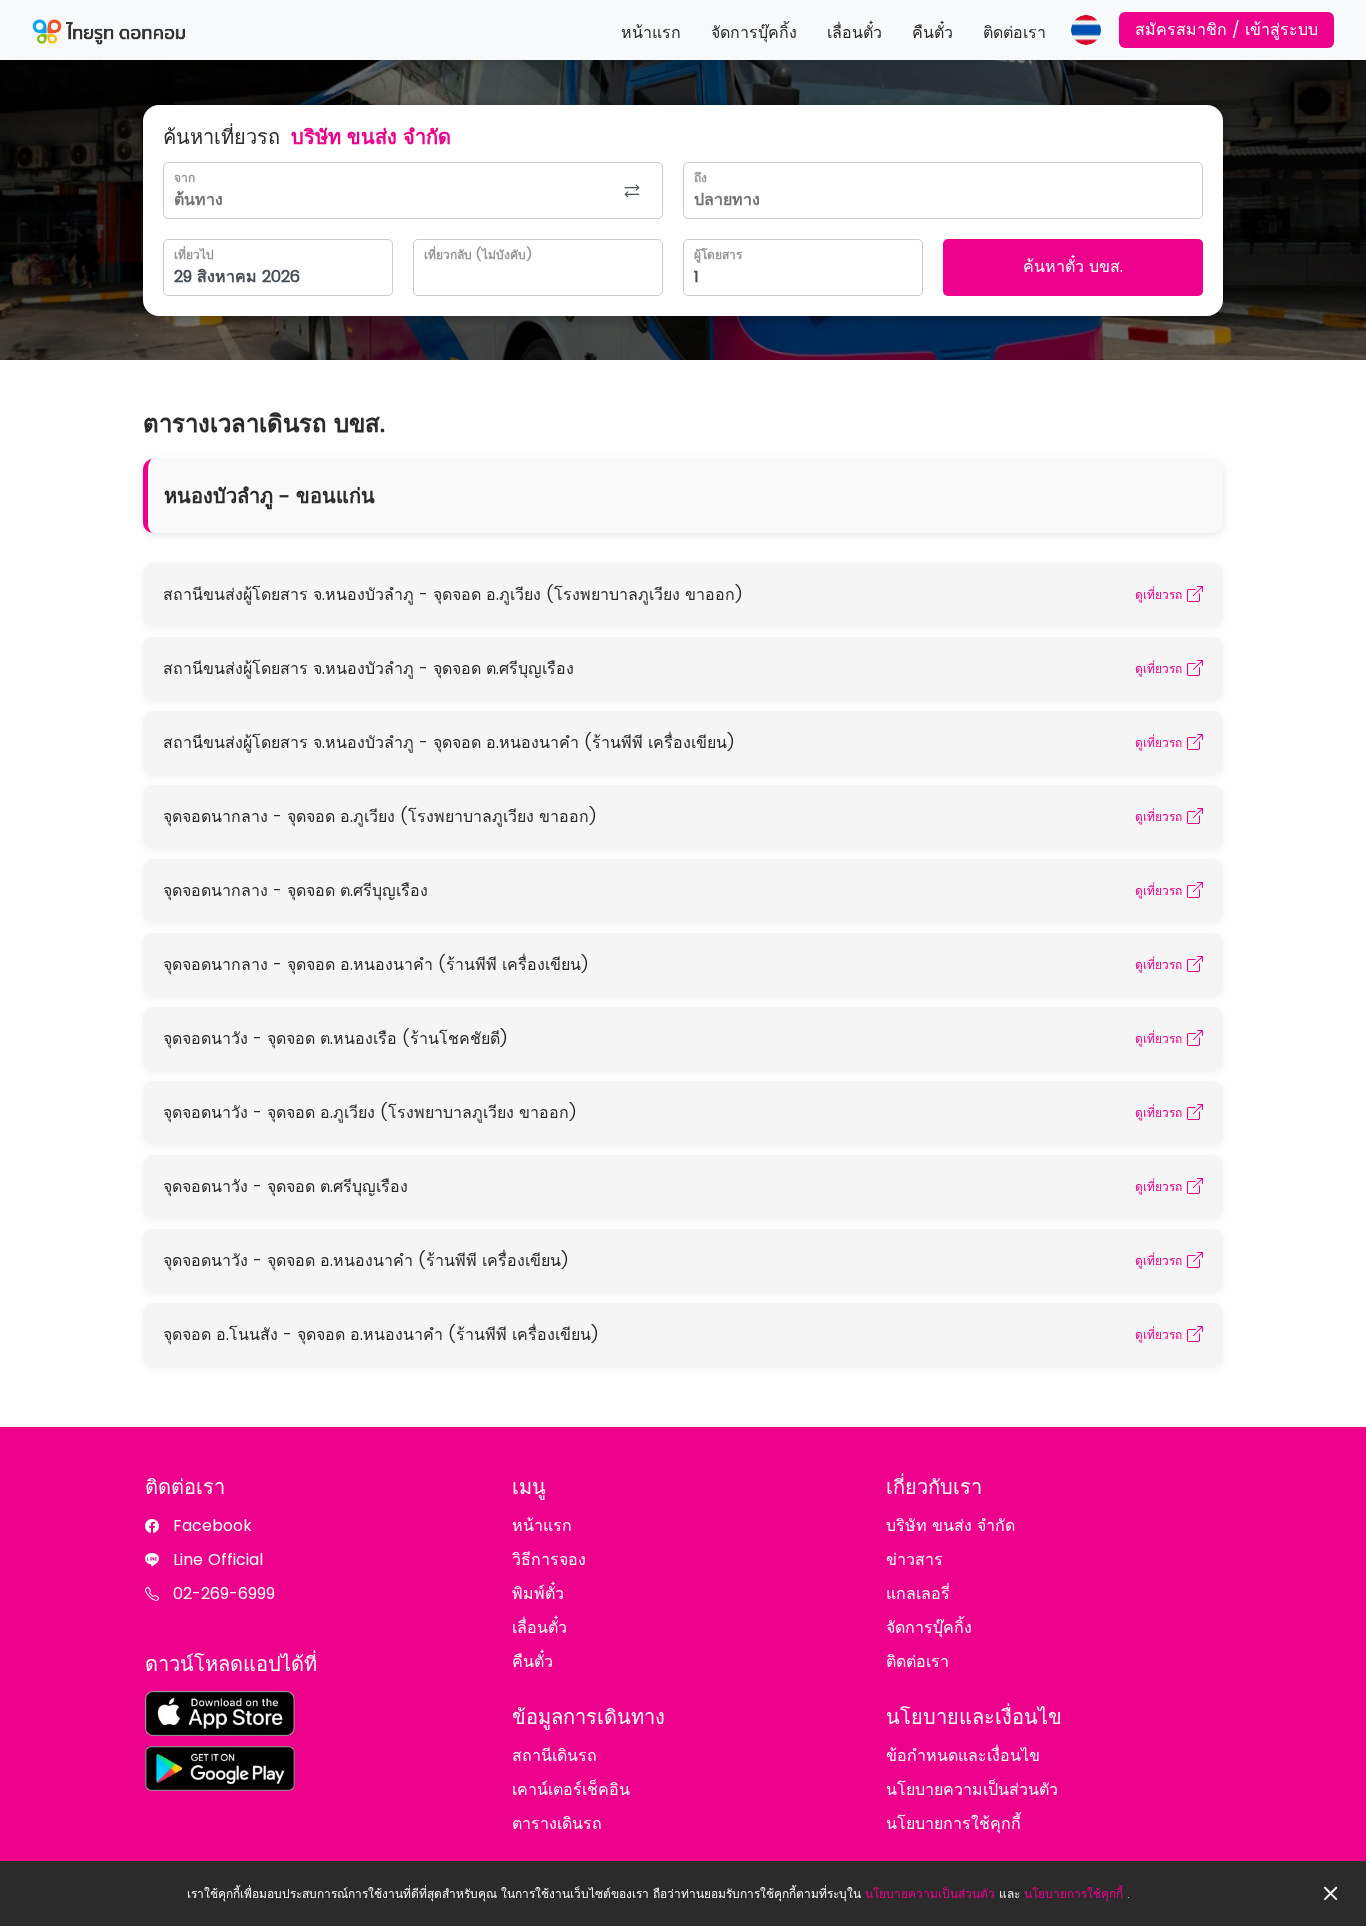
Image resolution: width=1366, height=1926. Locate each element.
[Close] (1331, 1893)
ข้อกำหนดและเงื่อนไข (963, 1755)
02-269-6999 (224, 1593)
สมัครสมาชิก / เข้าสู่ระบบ (1226, 29)
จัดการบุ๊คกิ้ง (754, 32)
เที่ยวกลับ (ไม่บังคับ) (478, 254)
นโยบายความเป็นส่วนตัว (930, 1893)
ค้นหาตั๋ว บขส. (1073, 266)
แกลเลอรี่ (918, 1593)
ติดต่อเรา (1014, 32)
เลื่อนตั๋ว (854, 32)
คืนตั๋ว (932, 32)
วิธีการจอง (549, 1559)
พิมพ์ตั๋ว (538, 1593)
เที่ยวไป (194, 254)
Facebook (212, 1525)
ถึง (700, 177)
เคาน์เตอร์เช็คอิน (571, 1789)
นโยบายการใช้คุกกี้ (1073, 1893)
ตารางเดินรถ (557, 1823)
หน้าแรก (651, 32)
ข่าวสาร (914, 1559)
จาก (184, 177)
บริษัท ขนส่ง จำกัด (950, 1525)
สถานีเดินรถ (554, 1755)
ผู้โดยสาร (718, 254)
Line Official (218, 1559)
